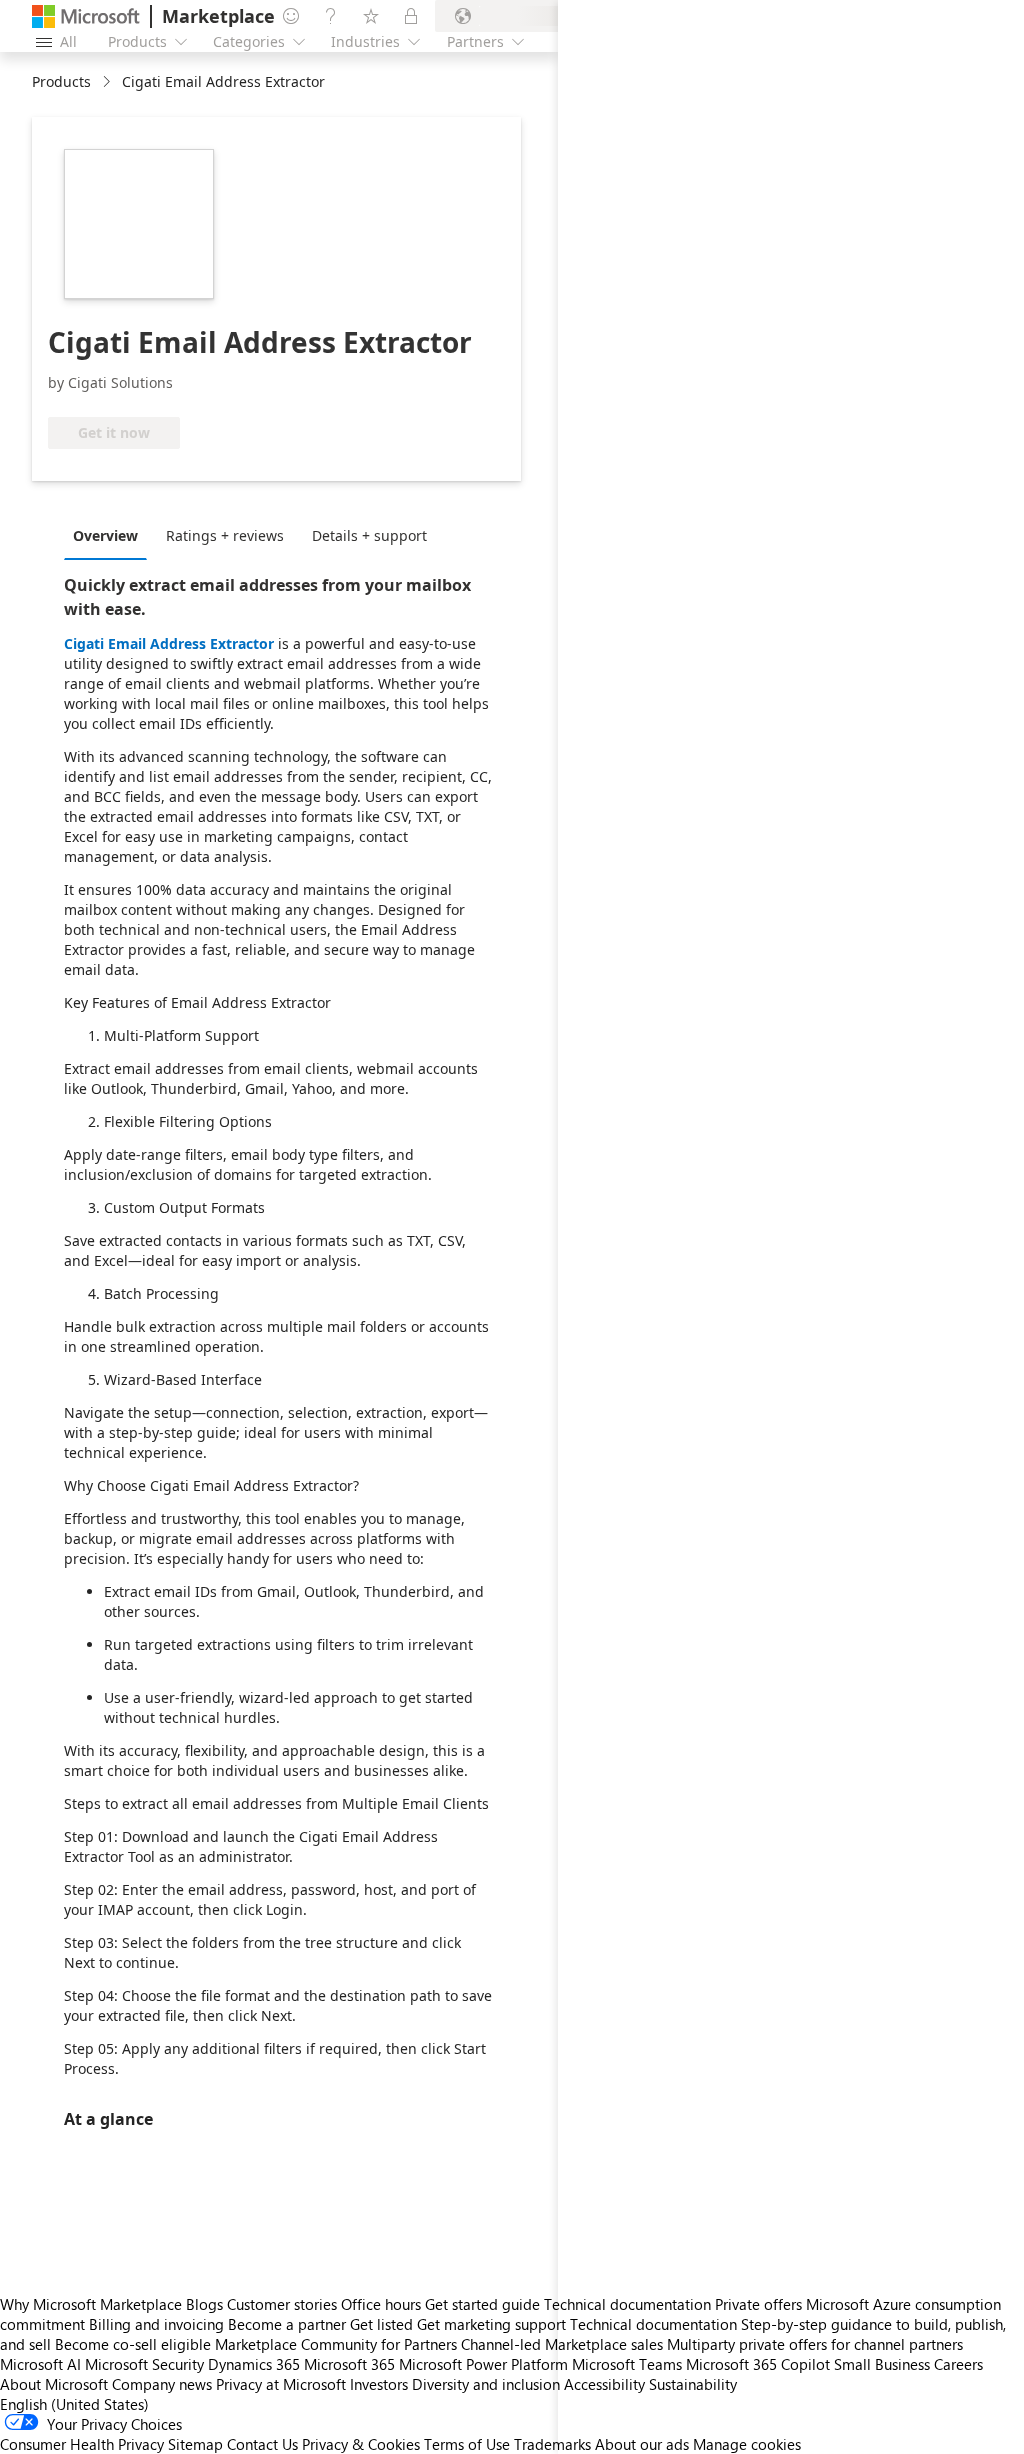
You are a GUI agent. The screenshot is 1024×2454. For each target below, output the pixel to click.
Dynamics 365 (254, 2364)
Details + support (369, 535)
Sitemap (195, 2444)
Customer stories (282, 2304)
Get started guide (482, 2304)
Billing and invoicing (156, 2324)
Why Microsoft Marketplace (91, 2304)
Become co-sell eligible (133, 2344)
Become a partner (287, 2324)
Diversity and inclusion (486, 2384)
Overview (105, 535)
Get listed (381, 2324)
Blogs (204, 2304)
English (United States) (74, 2404)
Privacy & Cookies (361, 2444)
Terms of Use (467, 2444)
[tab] (110, 535)
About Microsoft (54, 2384)
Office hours (381, 2304)
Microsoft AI (40, 2364)
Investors (379, 2384)
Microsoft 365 (349, 2364)
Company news (162, 2384)
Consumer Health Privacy (82, 2444)
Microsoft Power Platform (483, 2364)
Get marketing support (491, 2324)
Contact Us (262, 2444)
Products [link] (61, 81)
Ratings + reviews (225, 535)
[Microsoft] (86, 16)
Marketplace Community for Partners (336, 2344)
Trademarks (552, 2444)
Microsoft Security (144, 2364)
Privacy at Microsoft (281, 2384)
